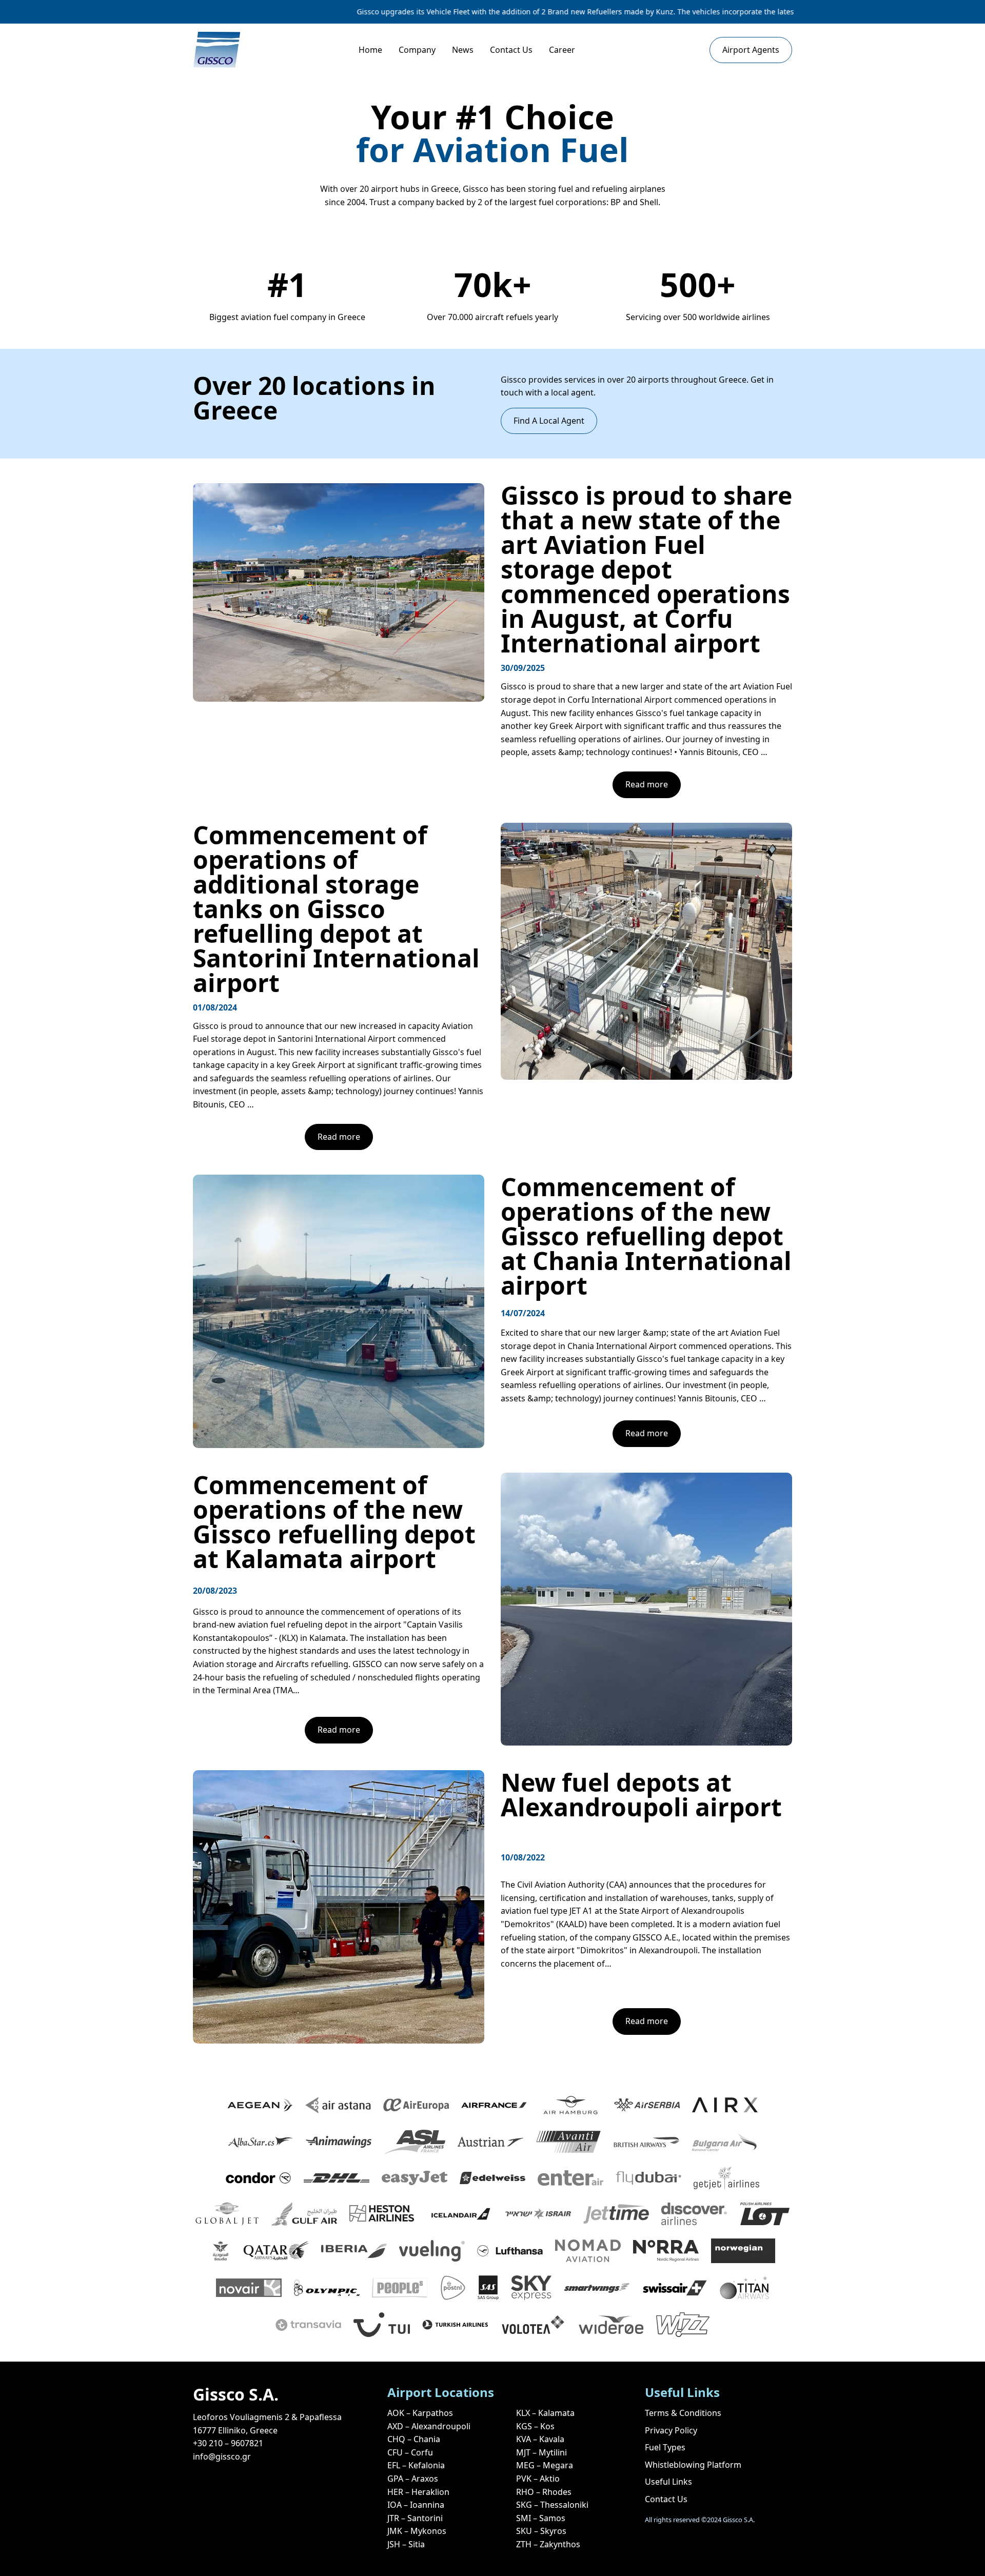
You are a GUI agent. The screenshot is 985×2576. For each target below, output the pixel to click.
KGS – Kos (535, 2426)
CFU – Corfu (410, 2452)
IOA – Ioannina (416, 2505)
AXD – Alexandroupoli (429, 2426)
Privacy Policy (671, 2430)
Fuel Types (665, 2447)
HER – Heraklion (418, 2492)
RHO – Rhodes (544, 2492)
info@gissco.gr (222, 2456)
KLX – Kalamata (545, 2413)
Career (562, 50)
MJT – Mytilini (541, 2452)
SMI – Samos (541, 2518)
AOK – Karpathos (420, 2413)
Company (417, 50)
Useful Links (668, 2482)
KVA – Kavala (540, 2439)
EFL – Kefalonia (416, 2465)
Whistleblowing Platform (693, 2465)
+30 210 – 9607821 (228, 2443)
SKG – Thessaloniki (552, 2505)
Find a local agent (549, 421)
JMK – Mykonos (417, 2531)
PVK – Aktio (538, 2479)
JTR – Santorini (415, 2518)
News (463, 50)
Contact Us (511, 50)
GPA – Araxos (413, 2479)
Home (370, 50)
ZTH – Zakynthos (548, 2544)
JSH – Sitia (406, 2544)
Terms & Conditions (683, 2413)
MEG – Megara (545, 2465)
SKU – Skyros (541, 2531)
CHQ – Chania (414, 2439)
